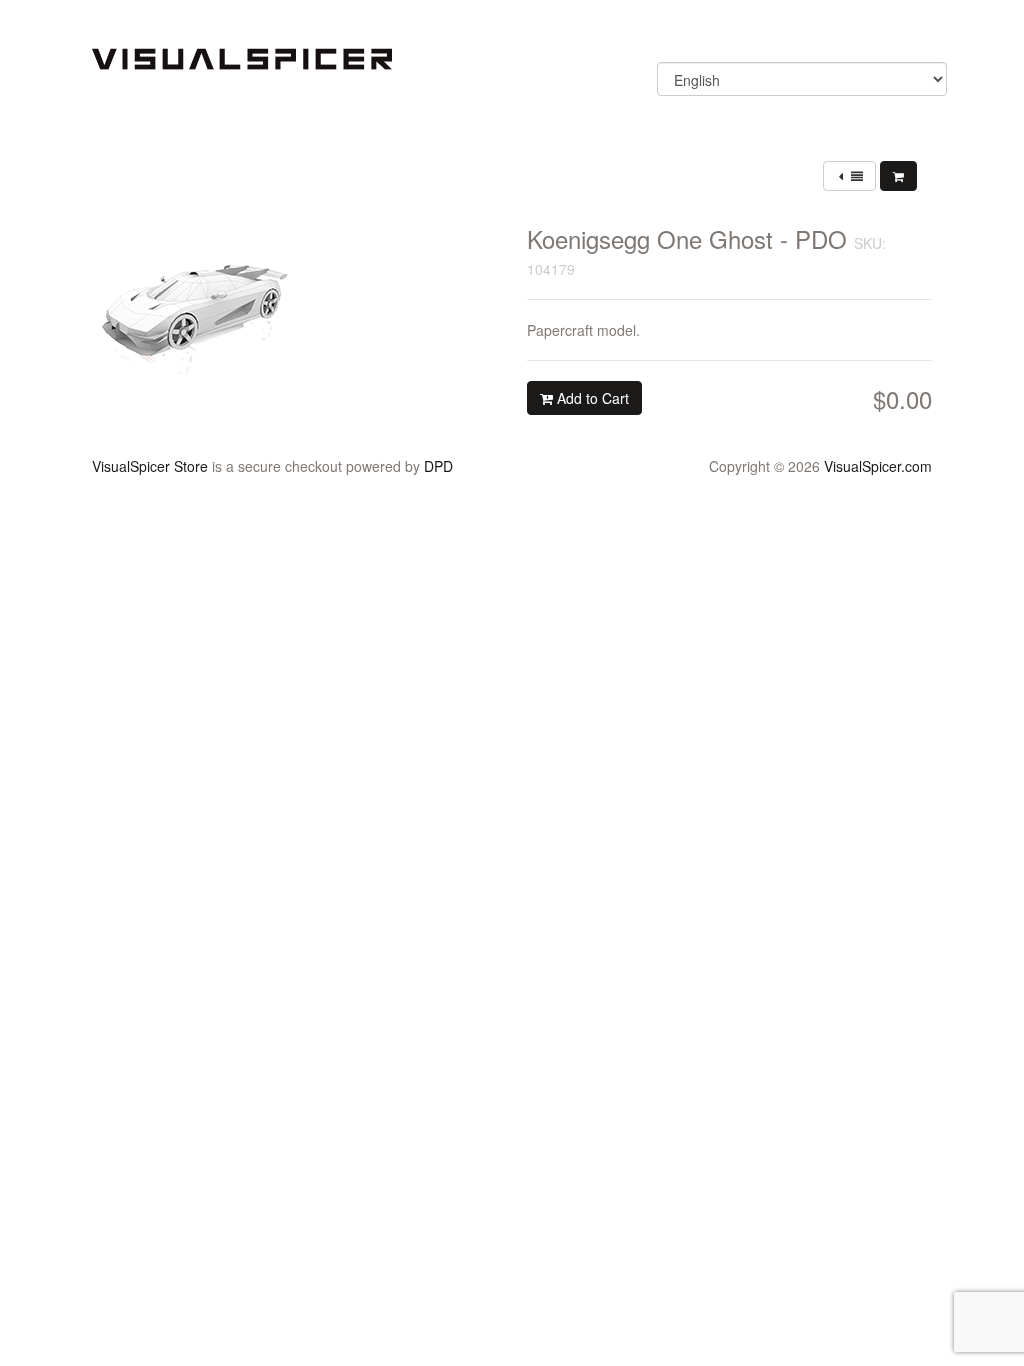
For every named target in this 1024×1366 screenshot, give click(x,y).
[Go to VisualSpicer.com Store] (242, 57)
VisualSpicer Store (150, 466)
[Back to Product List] (849, 176)
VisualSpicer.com (878, 466)
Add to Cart (591, 398)
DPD (438, 466)
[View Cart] (898, 176)
